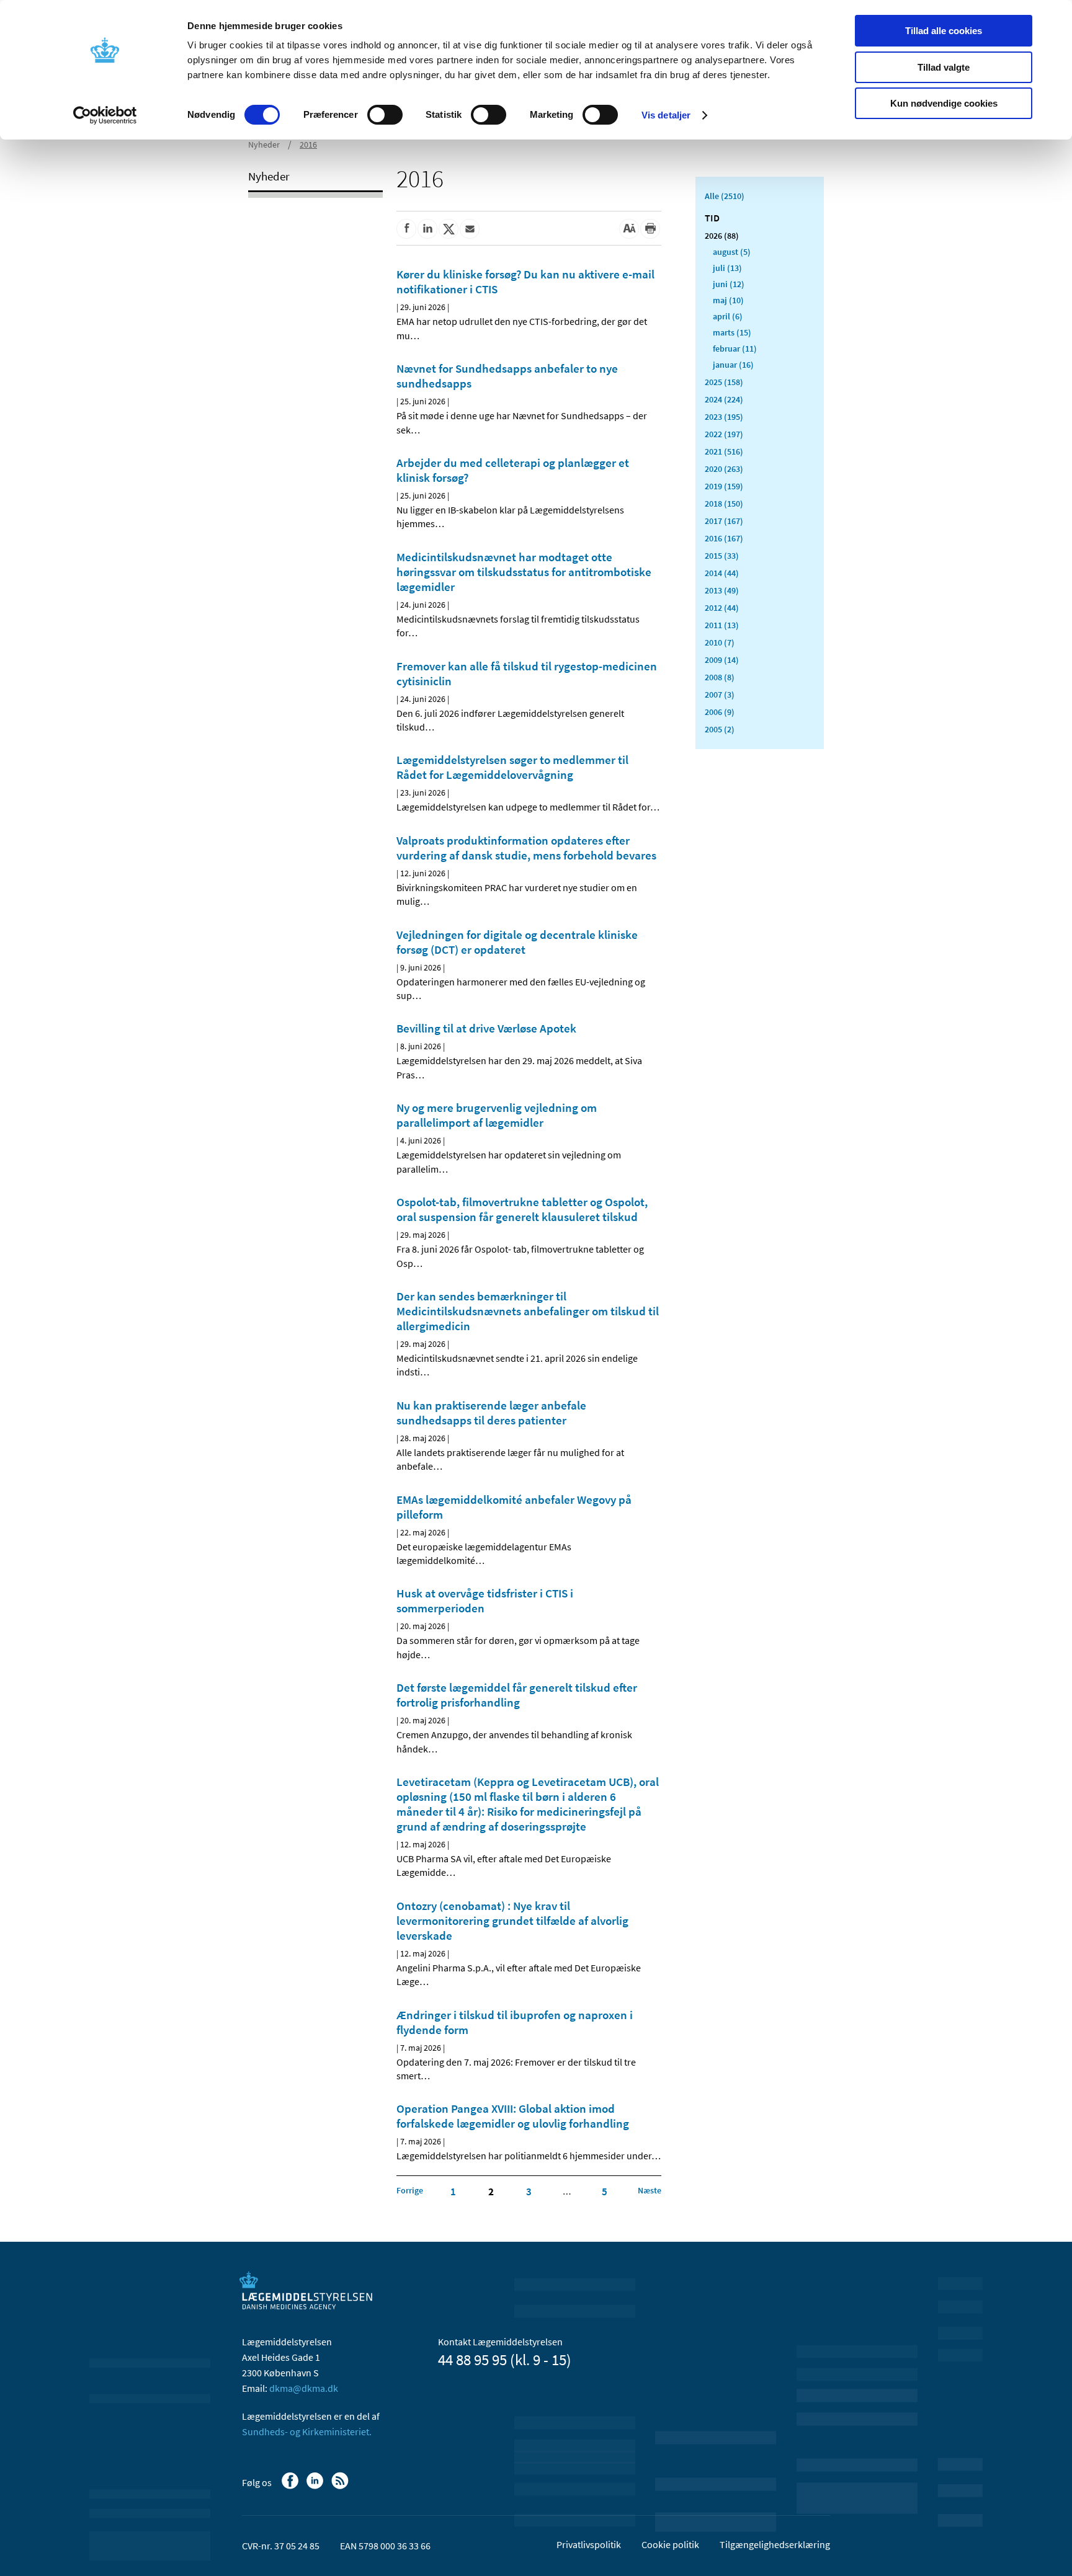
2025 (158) (724, 382)
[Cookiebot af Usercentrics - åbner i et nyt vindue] (105, 115)
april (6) (728, 316)
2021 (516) (724, 451)
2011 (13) (722, 625)
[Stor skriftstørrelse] (629, 229)
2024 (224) (724, 399)
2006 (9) (720, 712)
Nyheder (264, 144)
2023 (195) (724, 417)
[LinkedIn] (316, 2487)
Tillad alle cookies (944, 31)
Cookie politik (670, 2544)
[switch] (385, 115)
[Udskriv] (650, 229)
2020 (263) (724, 469)
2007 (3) (720, 695)
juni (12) (729, 284)
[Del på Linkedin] (427, 229)
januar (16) (733, 365)
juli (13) (727, 268)
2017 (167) (724, 521)
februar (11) (735, 349)
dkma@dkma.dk (304, 2388)
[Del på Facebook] (406, 229)
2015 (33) (722, 556)
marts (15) (732, 332)
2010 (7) (720, 642)
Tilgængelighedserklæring (775, 2544)
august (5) (732, 252)
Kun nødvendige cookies (944, 103)
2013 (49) (722, 590)
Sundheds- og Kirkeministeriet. (307, 2432)
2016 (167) (724, 538)
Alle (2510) (725, 196)
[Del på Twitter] (449, 229)
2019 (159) (724, 486)
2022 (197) (724, 434)
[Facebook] (291, 2487)
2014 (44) (722, 573)
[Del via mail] (470, 229)
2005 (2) (720, 729)
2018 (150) (724, 504)
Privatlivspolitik (589, 2544)
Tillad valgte (944, 67)
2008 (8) (720, 677)
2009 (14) (722, 660)
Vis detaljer (666, 115)
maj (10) (728, 300)
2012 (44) (722, 608)
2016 (308, 144)
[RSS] (341, 2487)
